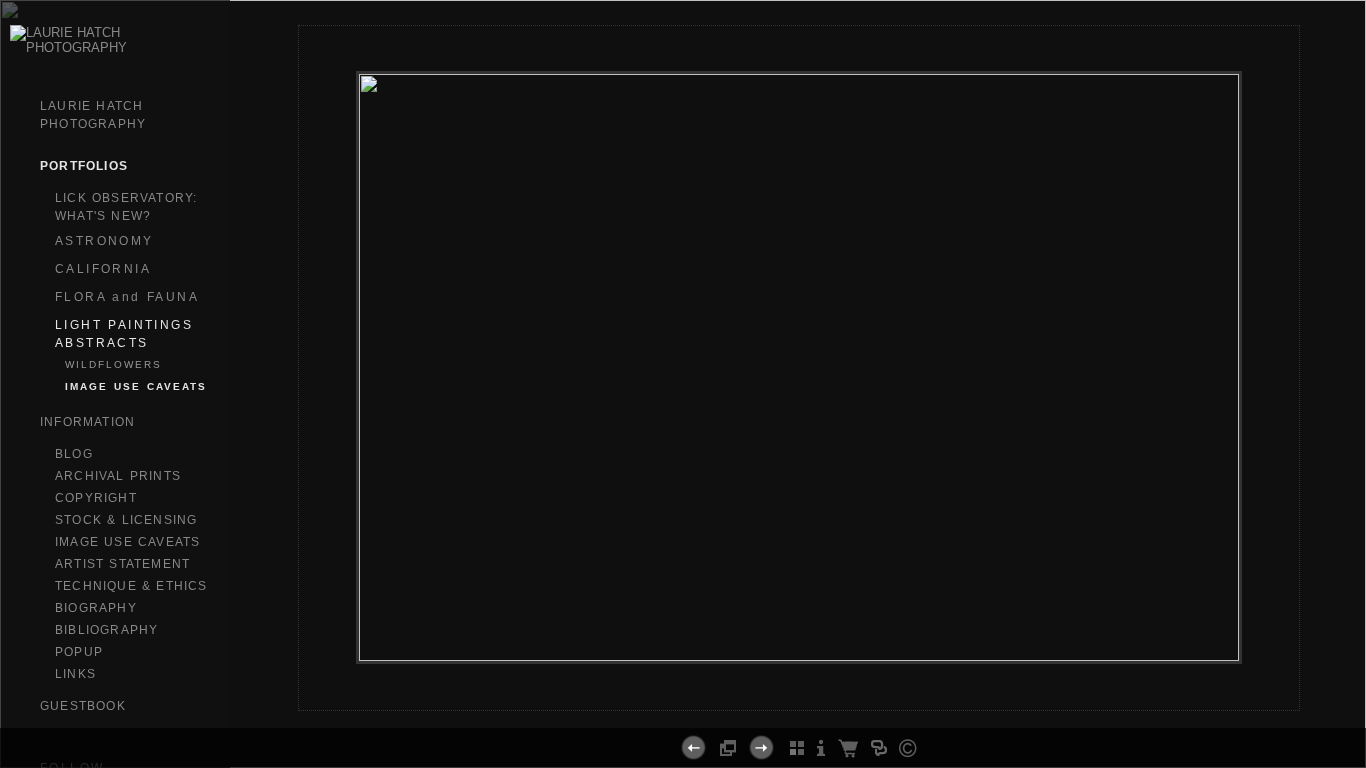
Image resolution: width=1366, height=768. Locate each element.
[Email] (790, 702)
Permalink (852, 694)
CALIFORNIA (103, 269)
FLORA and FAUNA (127, 297)
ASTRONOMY (104, 241)
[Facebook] (765, 702)
